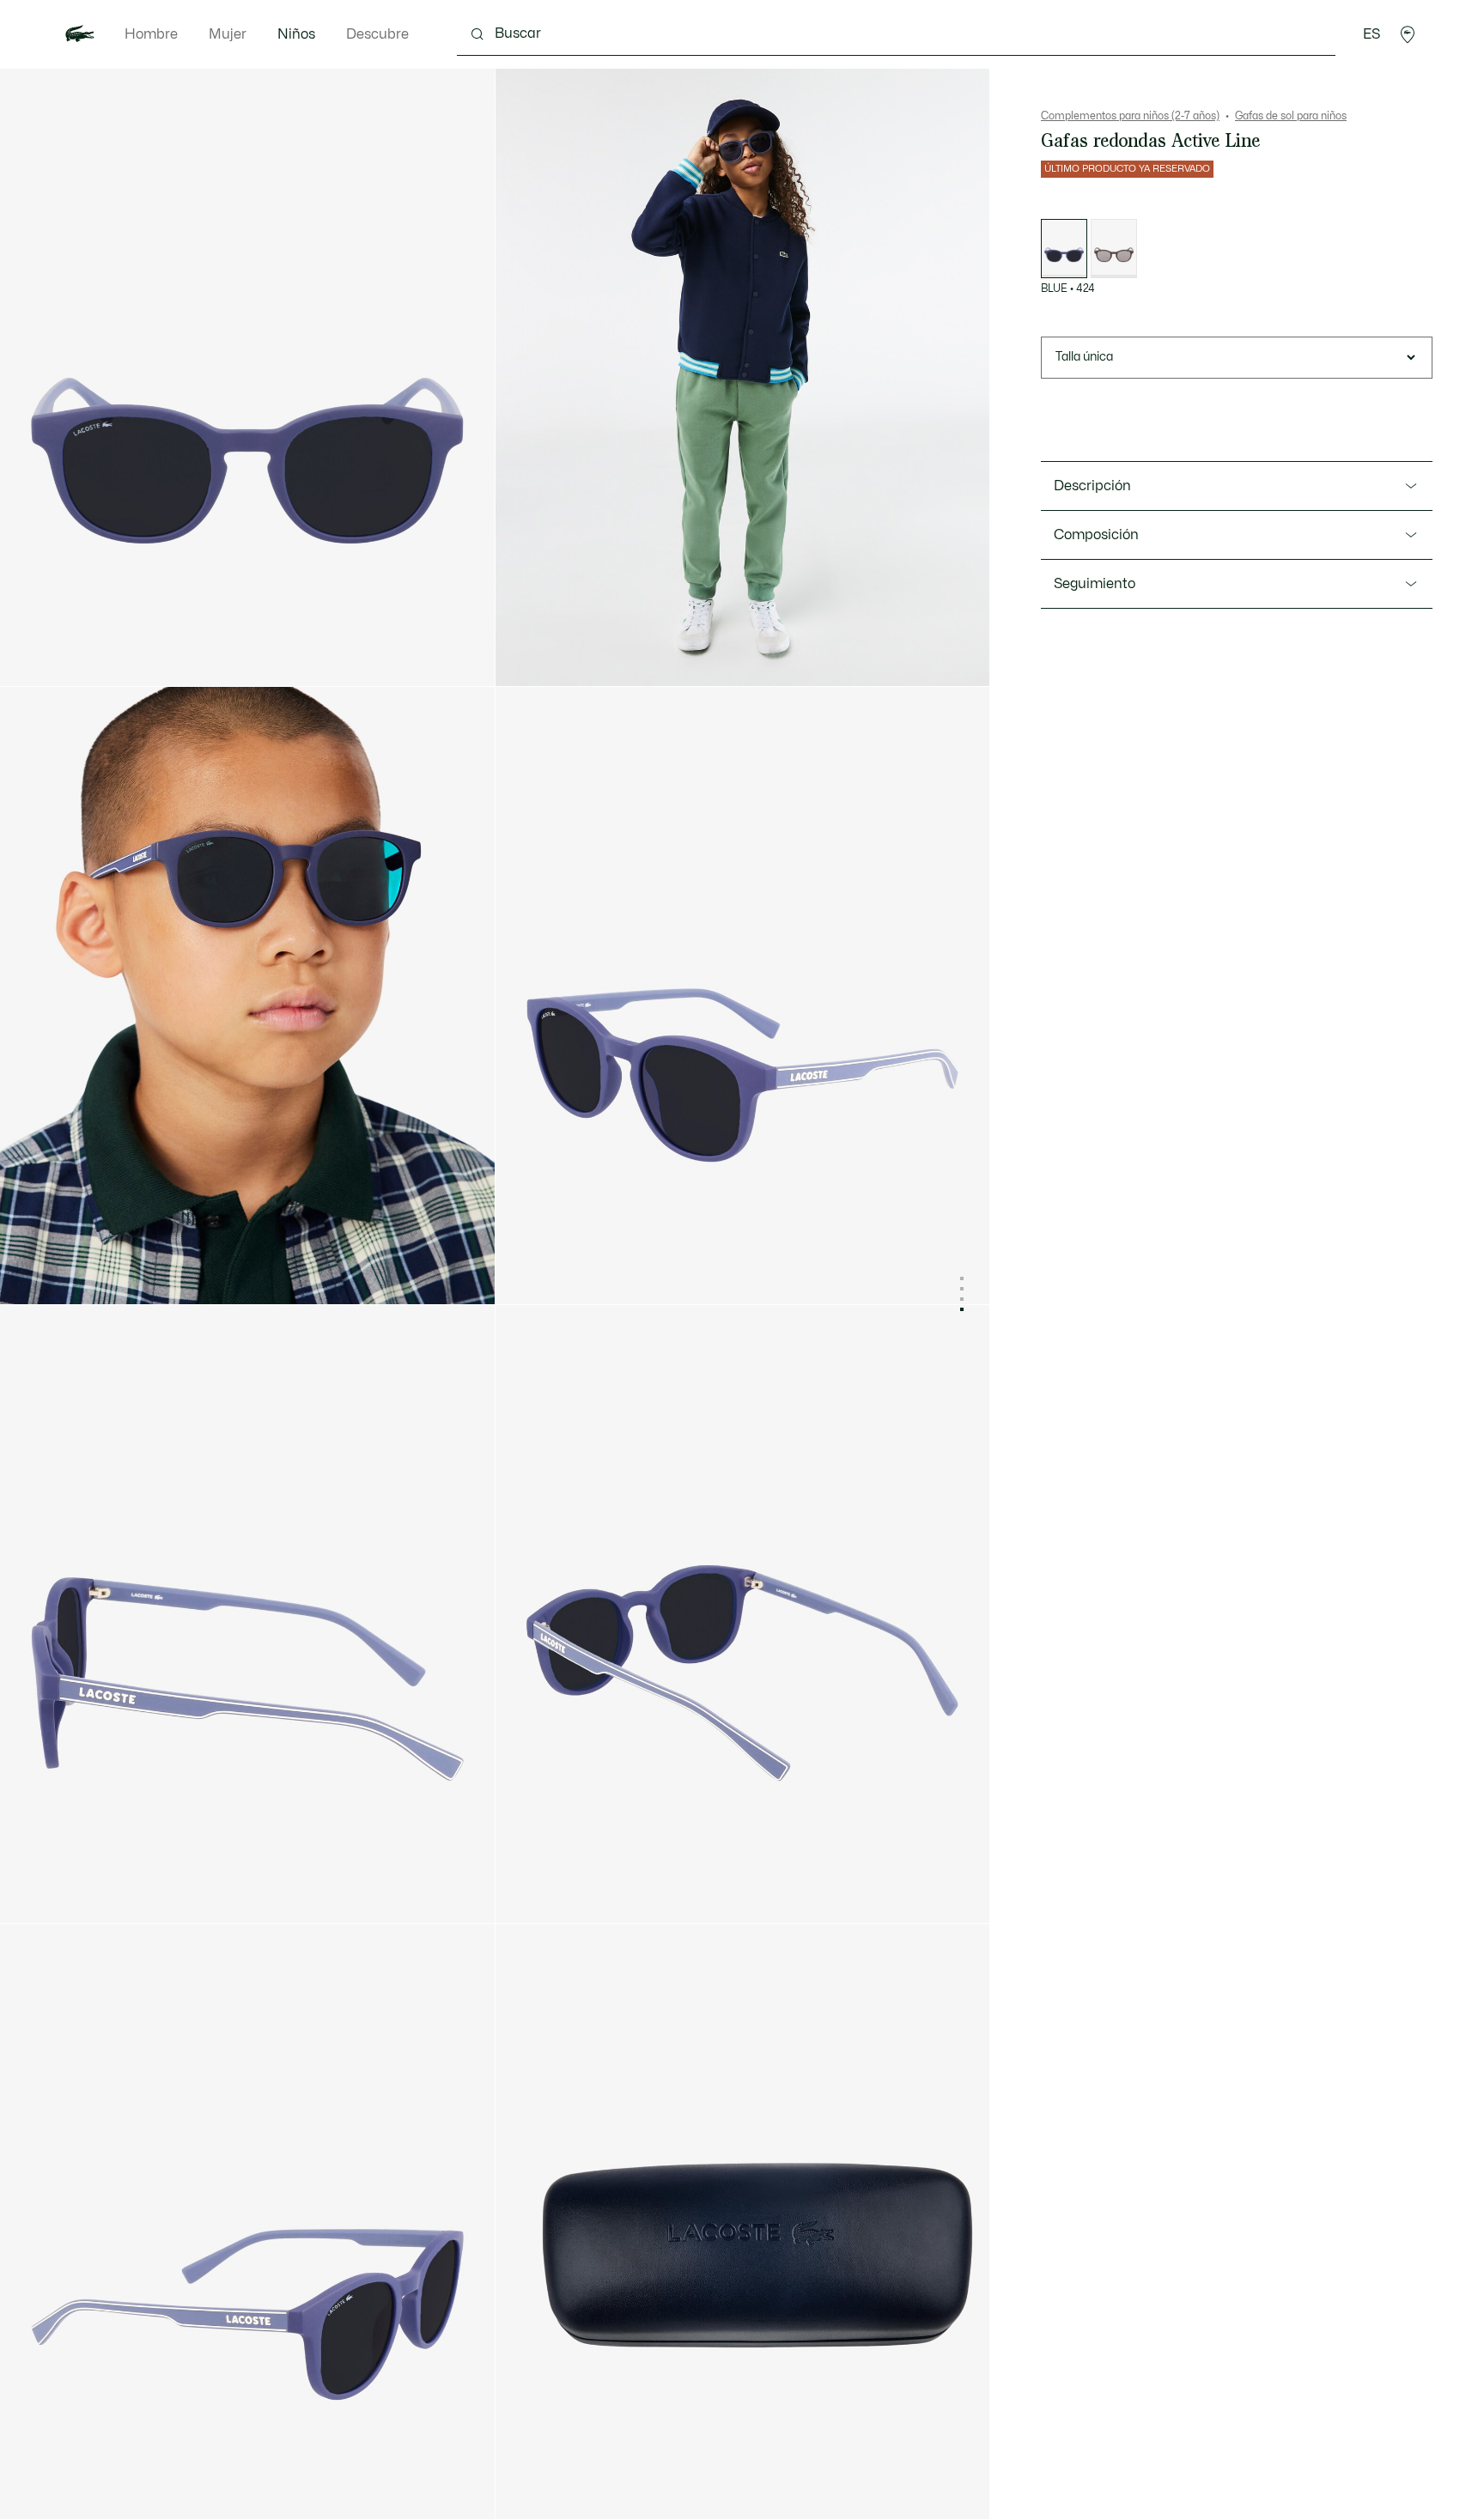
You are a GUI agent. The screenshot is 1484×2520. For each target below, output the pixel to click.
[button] (1408, 34)
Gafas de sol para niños (1291, 116)
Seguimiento (1095, 584)
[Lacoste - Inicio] (80, 34)
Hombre (151, 34)
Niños (296, 34)
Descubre (377, 34)
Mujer (228, 34)
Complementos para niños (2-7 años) (1130, 116)
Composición (1096, 535)
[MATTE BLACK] (1114, 249)
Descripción (1092, 486)
